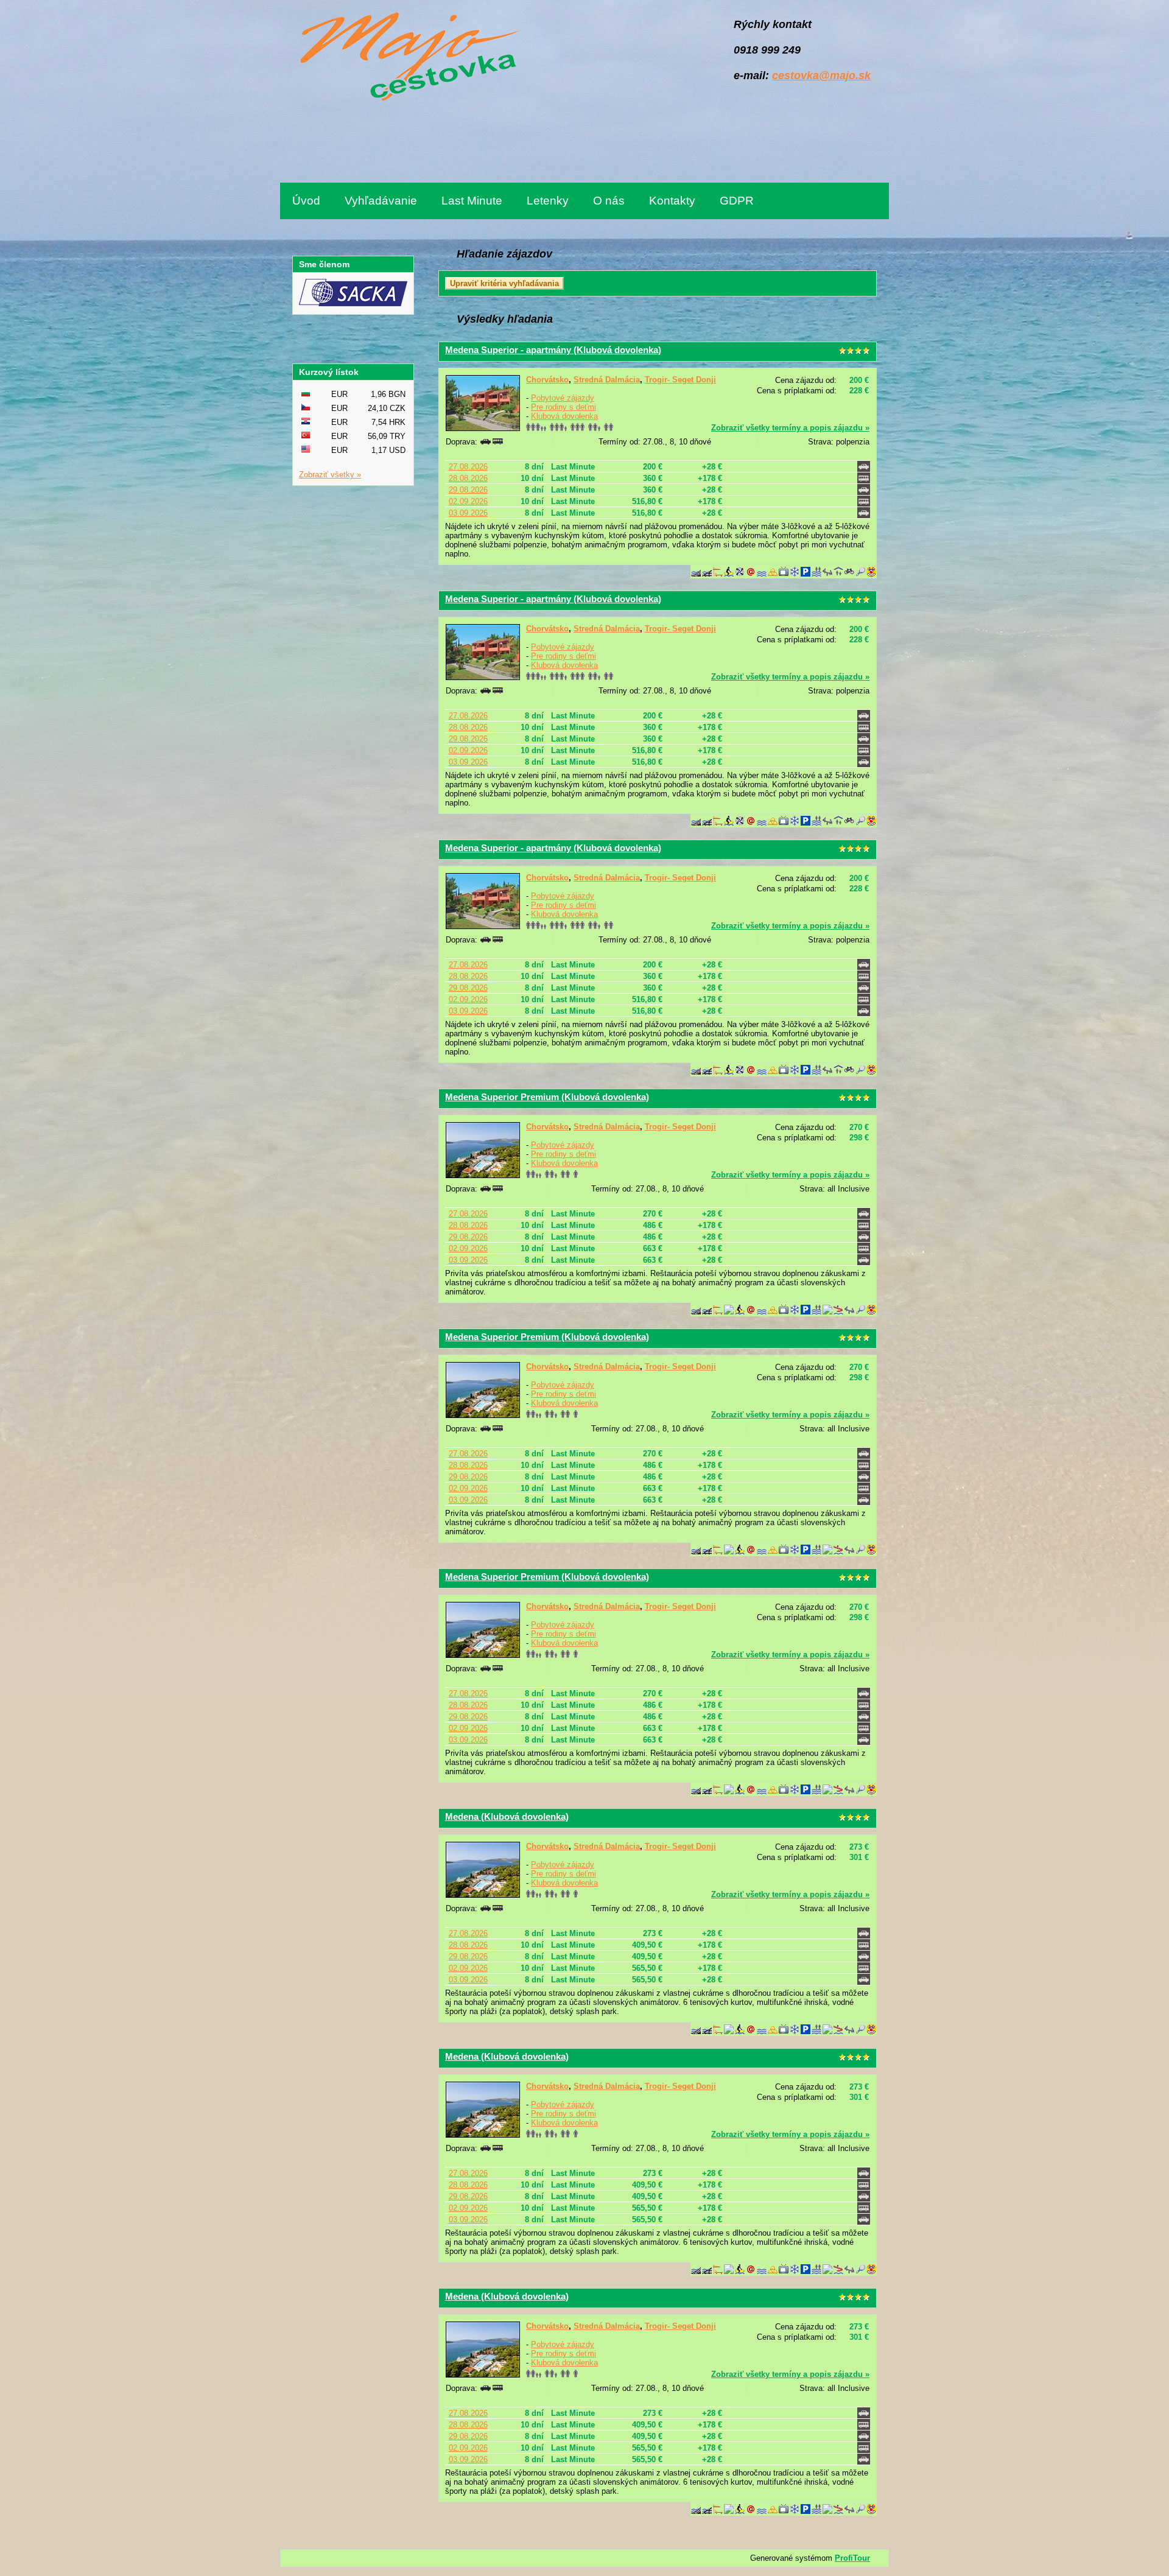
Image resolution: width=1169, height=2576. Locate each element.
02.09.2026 (468, 501)
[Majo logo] (406, 59)
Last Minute (472, 201)
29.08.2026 (468, 490)
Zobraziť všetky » (330, 475)
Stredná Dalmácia (607, 380)
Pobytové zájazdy (563, 398)
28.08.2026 (468, 478)
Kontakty (672, 201)
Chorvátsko (547, 380)
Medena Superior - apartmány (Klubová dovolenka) (553, 350)
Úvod (306, 201)
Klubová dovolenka (564, 416)
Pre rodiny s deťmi (563, 407)
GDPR (737, 201)
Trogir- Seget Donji (680, 380)
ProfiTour (852, 2558)
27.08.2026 (468, 467)
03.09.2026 (468, 513)
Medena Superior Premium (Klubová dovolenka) (547, 1097)
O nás (609, 201)
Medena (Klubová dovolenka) (507, 1816)
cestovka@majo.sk (821, 75)
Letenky (548, 201)
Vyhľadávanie (381, 201)
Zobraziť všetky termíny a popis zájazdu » (790, 428)
